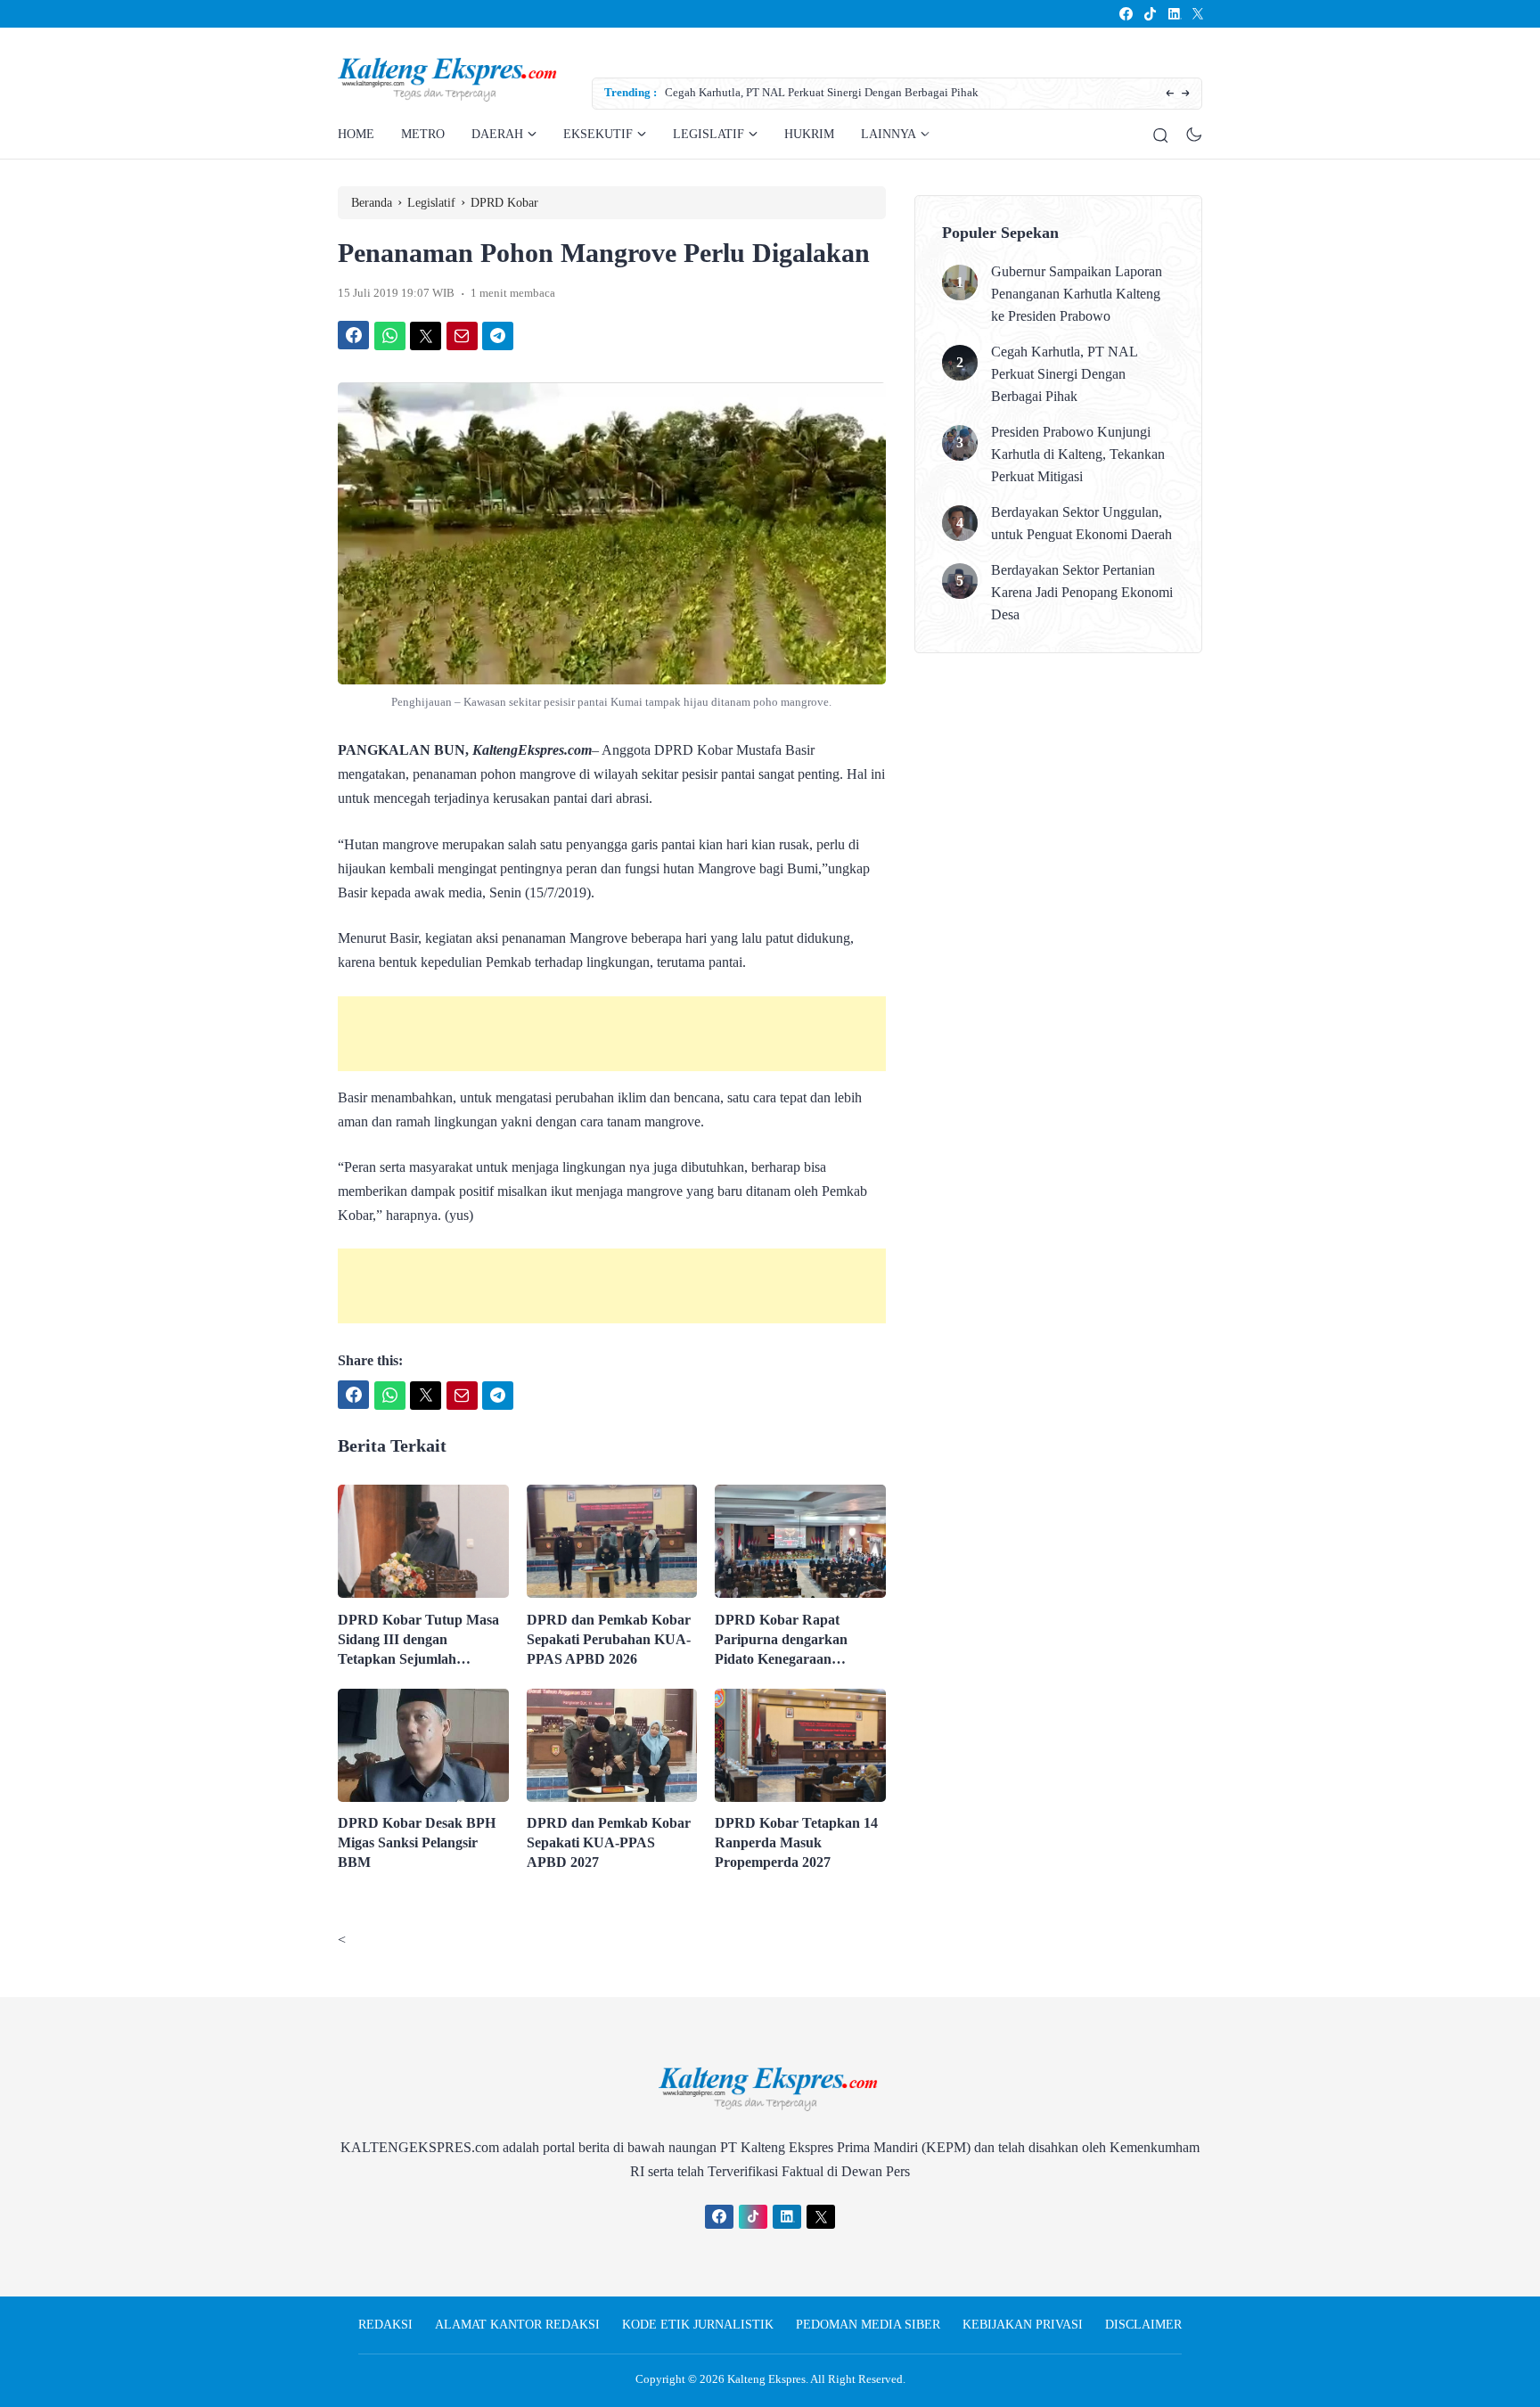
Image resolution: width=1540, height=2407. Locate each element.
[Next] (1186, 94)
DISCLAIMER (1143, 2325)
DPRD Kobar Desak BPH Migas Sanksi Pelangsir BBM (417, 1842)
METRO (423, 134)
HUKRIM (809, 134)
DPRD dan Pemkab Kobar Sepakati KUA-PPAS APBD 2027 (609, 1842)
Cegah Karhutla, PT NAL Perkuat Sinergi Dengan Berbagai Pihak (822, 92)
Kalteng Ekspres (766, 2379)
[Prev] (1170, 94)
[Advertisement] (612, 1034)
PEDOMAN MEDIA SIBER (868, 2325)
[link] (1125, 14)
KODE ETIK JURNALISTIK (698, 2325)
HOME (356, 134)
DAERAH (497, 134)
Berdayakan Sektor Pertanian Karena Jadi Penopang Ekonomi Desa (1082, 592)
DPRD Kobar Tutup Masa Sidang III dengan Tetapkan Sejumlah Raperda (418, 1641)
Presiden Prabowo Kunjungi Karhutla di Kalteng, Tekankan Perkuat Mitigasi (1078, 454)
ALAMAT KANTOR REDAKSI (517, 2325)
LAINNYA (889, 134)
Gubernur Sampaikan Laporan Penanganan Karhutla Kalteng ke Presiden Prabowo (1077, 294)
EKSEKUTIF (598, 134)
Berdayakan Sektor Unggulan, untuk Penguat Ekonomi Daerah (1081, 523)
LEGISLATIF (709, 134)
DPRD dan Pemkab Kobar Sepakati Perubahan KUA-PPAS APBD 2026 (609, 1639)
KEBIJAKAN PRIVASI (1023, 2325)
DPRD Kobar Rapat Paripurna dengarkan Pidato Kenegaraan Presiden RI (781, 1641)
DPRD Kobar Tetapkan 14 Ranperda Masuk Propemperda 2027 (796, 1842)
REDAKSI (385, 2325)
